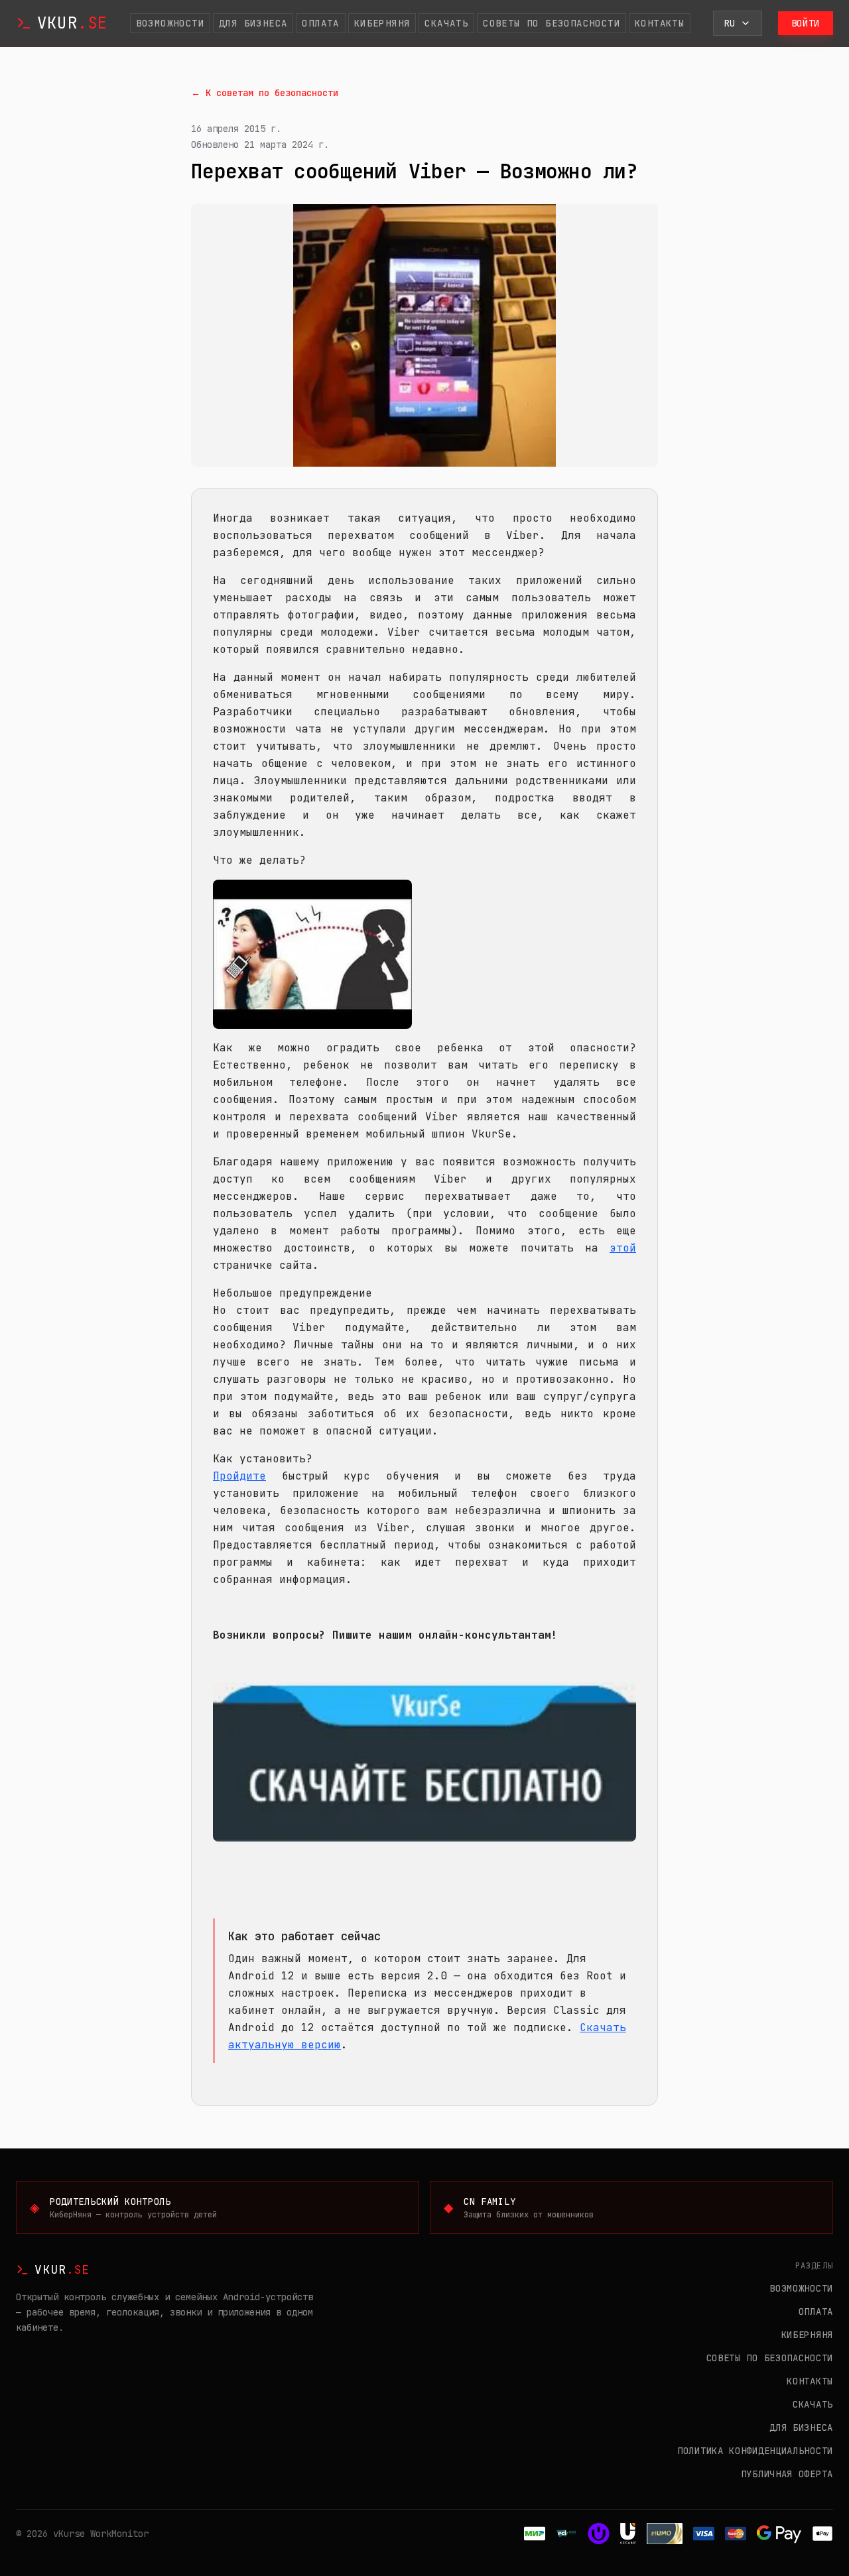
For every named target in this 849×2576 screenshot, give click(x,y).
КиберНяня (382, 23)
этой (623, 1248)
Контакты (660, 23)
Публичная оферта (787, 2474)
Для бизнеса (253, 23)
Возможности (170, 23)
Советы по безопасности (552, 23)
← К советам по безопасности (265, 93)
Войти (806, 23)
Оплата (320, 23)
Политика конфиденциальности (755, 2451)
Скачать (446, 23)
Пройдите (239, 1476)
